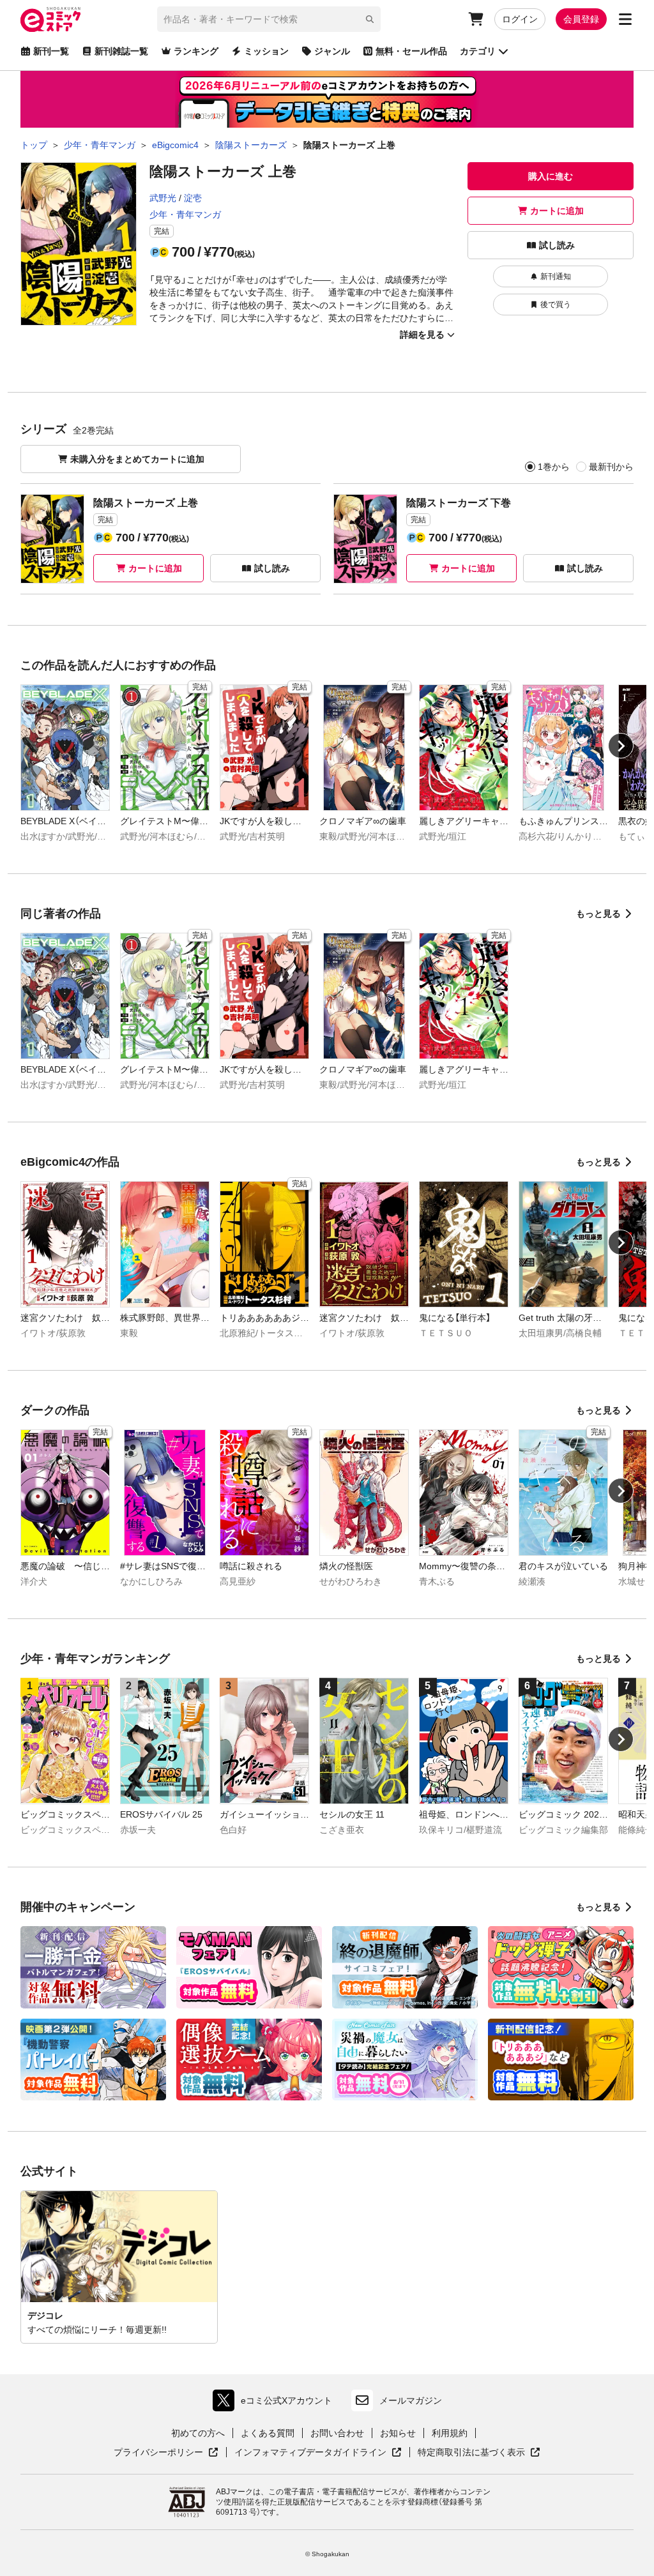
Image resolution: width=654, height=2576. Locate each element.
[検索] (370, 19)
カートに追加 (557, 211)
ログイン (520, 19)
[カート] (476, 19)
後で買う (556, 305)
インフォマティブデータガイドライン (310, 2453)
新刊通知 (556, 276)
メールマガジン (411, 2400)
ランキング (196, 51)
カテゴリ (478, 51)
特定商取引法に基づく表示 (479, 2453)
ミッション (266, 51)
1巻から (554, 467)
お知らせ (398, 2433)
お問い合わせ (337, 2433)
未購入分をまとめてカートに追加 (137, 459)
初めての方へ (198, 2433)
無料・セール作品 (411, 51)
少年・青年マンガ (185, 215)
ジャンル (332, 51)
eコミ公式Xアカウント (276, 2403)
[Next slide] (621, 746)
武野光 (163, 198)
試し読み (557, 245)
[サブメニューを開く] (625, 19)
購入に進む (551, 176)
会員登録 (581, 19)
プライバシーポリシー (166, 2453)
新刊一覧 (51, 51)
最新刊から (611, 467)
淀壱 (193, 198)
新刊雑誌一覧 (121, 51)
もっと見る (598, 914)
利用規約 (450, 2433)
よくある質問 (268, 2433)
